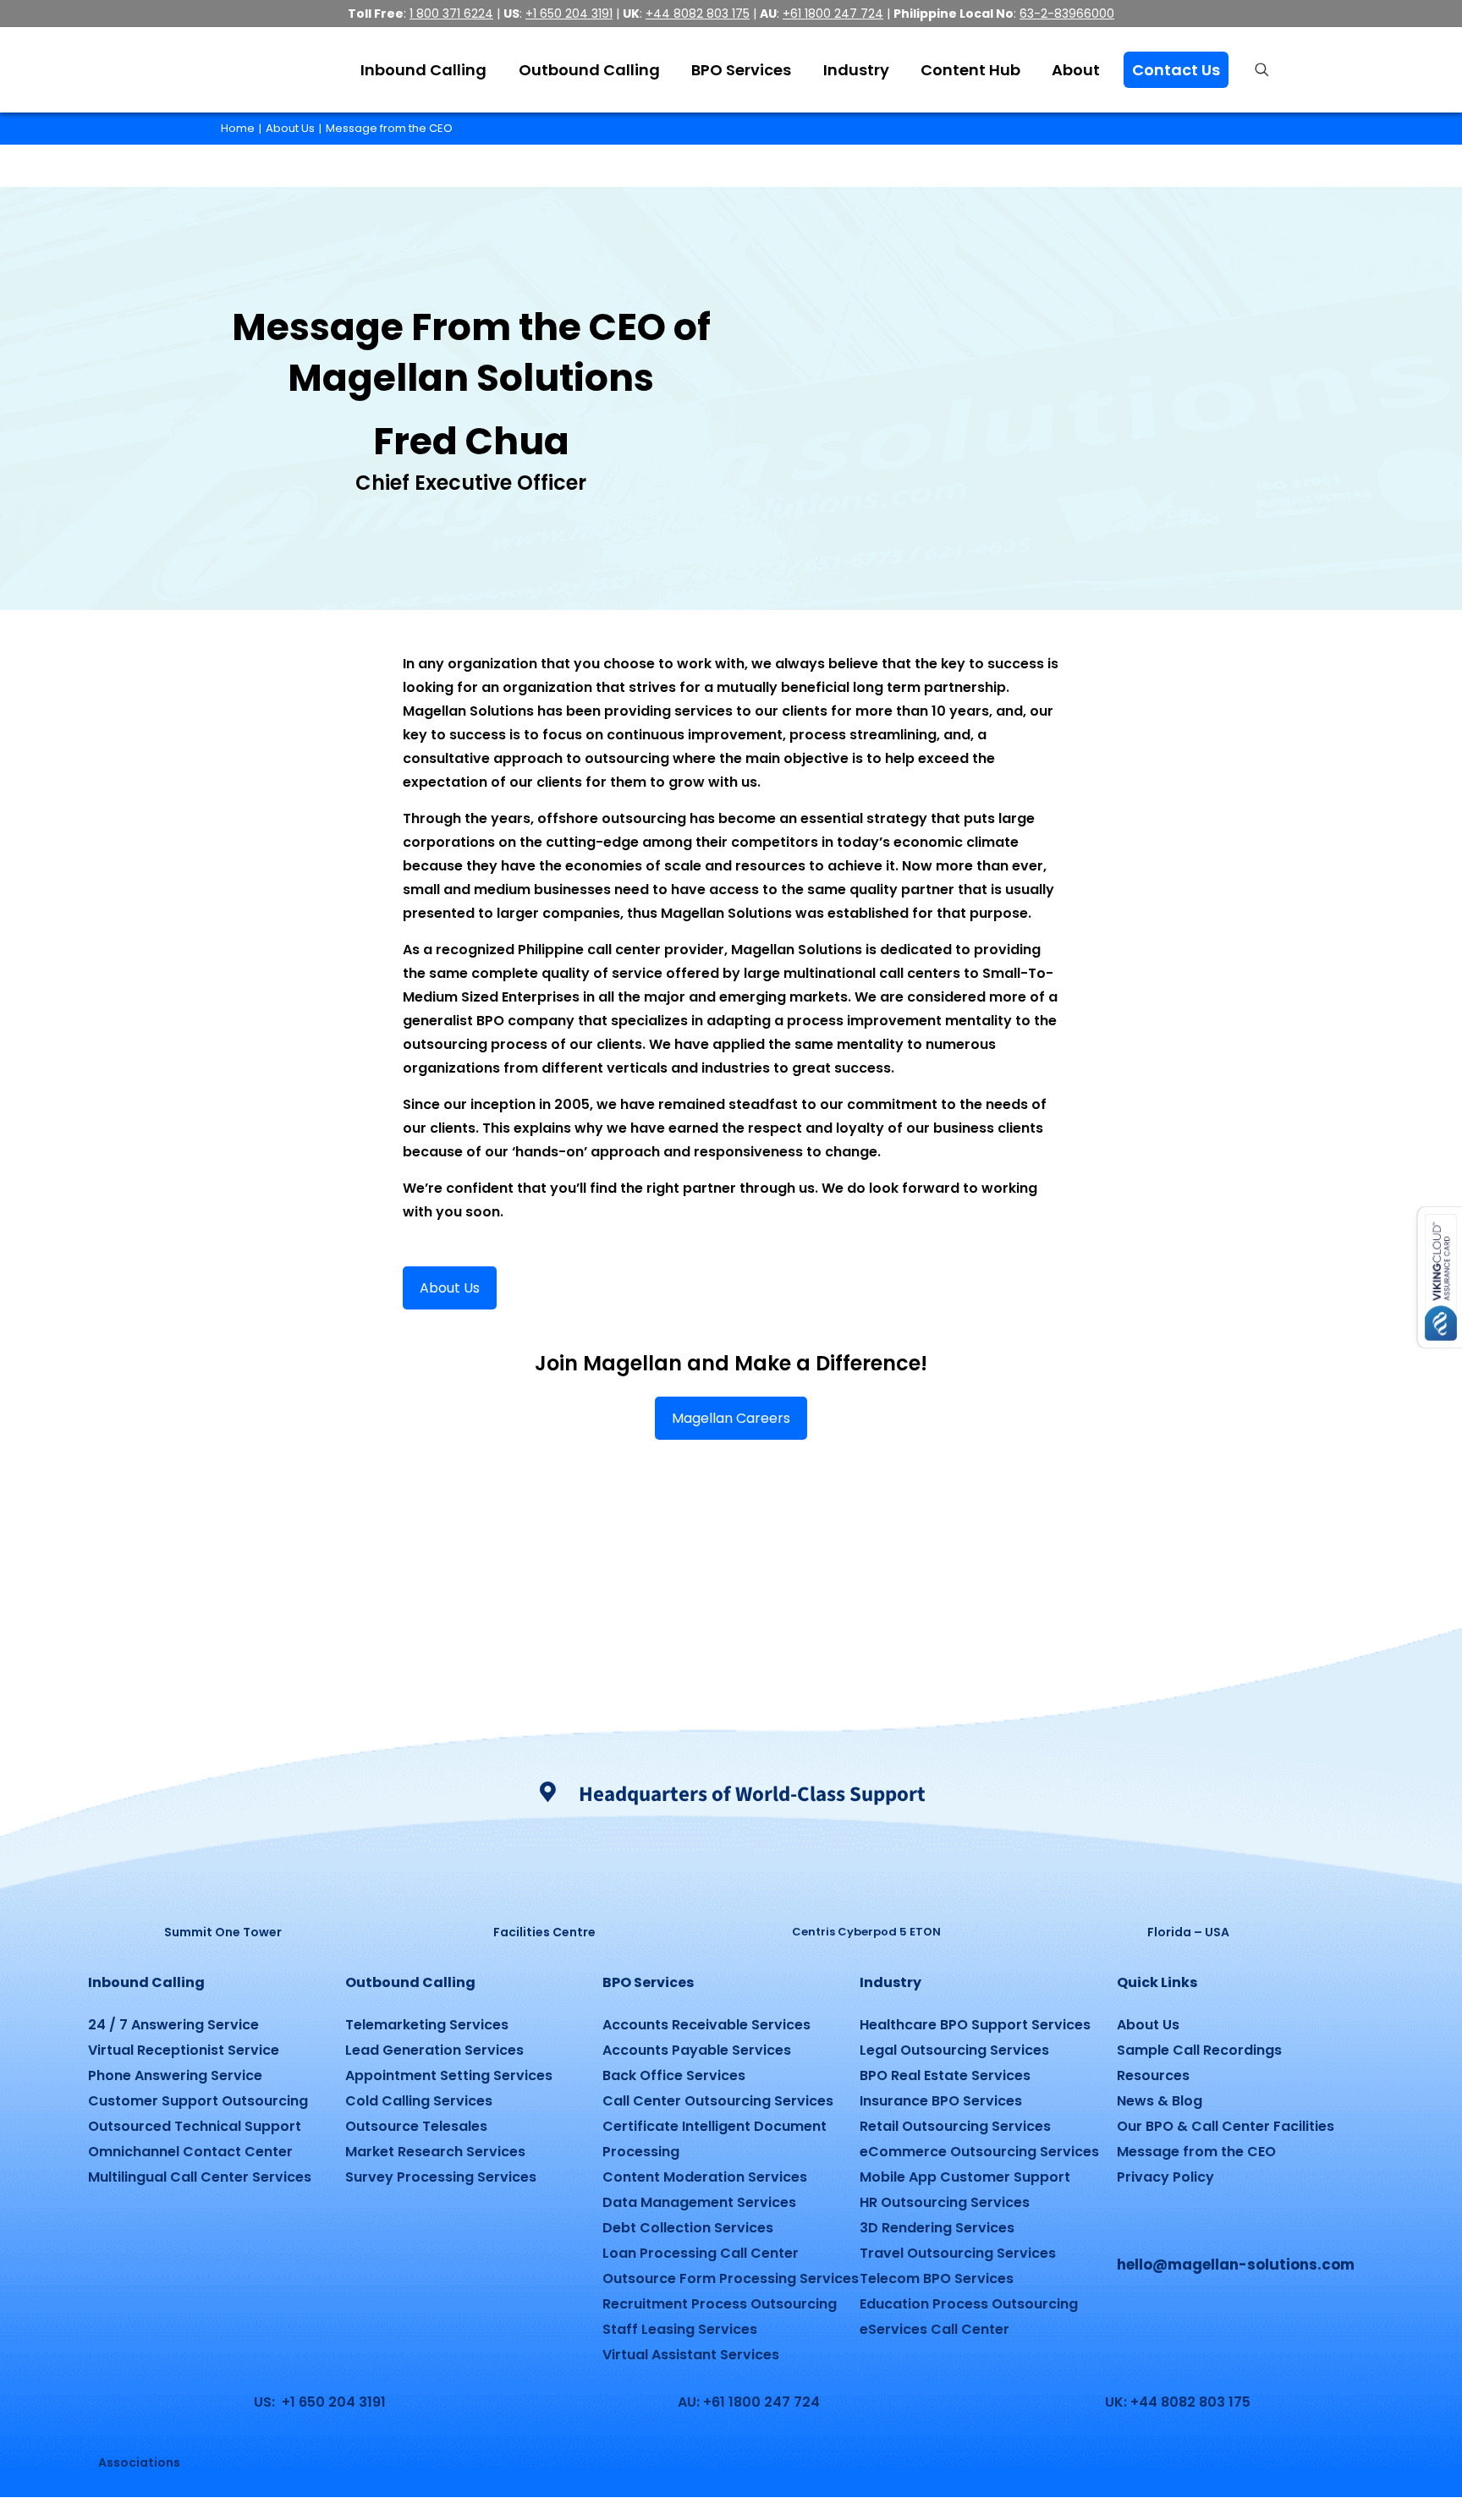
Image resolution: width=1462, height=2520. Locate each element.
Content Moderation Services (705, 2177)
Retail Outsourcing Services (955, 2126)
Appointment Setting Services (449, 2075)
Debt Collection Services (688, 2228)
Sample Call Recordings (1199, 2050)
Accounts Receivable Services (706, 2025)
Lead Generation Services (434, 2050)
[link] (223, 1872)
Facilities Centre (544, 1932)
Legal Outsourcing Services (954, 2050)
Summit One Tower (223, 1932)
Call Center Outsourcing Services (718, 2101)
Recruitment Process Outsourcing (720, 2304)
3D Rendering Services (937, 2228)
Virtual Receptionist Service (184, 2050)
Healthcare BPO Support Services (975, 2025)
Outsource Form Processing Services (731, 2278)
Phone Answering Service (175, 2075)
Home (238, 128)
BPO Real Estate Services (945, 2075)
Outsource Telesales (416, 2126)
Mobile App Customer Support (965, 2177)
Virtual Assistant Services (691, 2355)
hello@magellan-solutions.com (1236, 2265)
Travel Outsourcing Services (958, 2253)
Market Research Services (435, 2152)
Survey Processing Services (441, 2177)
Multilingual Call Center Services (200, 2177)
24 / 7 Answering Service (173, 2025)
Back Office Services (674, 2075)
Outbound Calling (410, 1982)
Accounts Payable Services (697, 2050)
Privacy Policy (1165, 2177)
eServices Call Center (934, 2329)
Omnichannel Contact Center (190, 2152)
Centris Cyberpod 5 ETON (866, 1932)
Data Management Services (699, 2202)
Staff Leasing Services (680, 2329)
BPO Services (648, 1982)
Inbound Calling (146, 1982)
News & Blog (1160, 2101)
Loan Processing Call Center (701, 2253)
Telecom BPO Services (937, 2278)
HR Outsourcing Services (945, 2202)
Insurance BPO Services (941, 2101)
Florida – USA (1188, 1932)
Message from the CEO (389, 128)
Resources (1153, 2075)
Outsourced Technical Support (195, 2126)
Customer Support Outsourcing (198, 2101)
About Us (290, 128)
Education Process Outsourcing (969, 2304)
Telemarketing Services (427, 2025)
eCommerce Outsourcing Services (979, 2152)
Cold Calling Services (419, 2101)
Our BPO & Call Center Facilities (1226, 2126)
